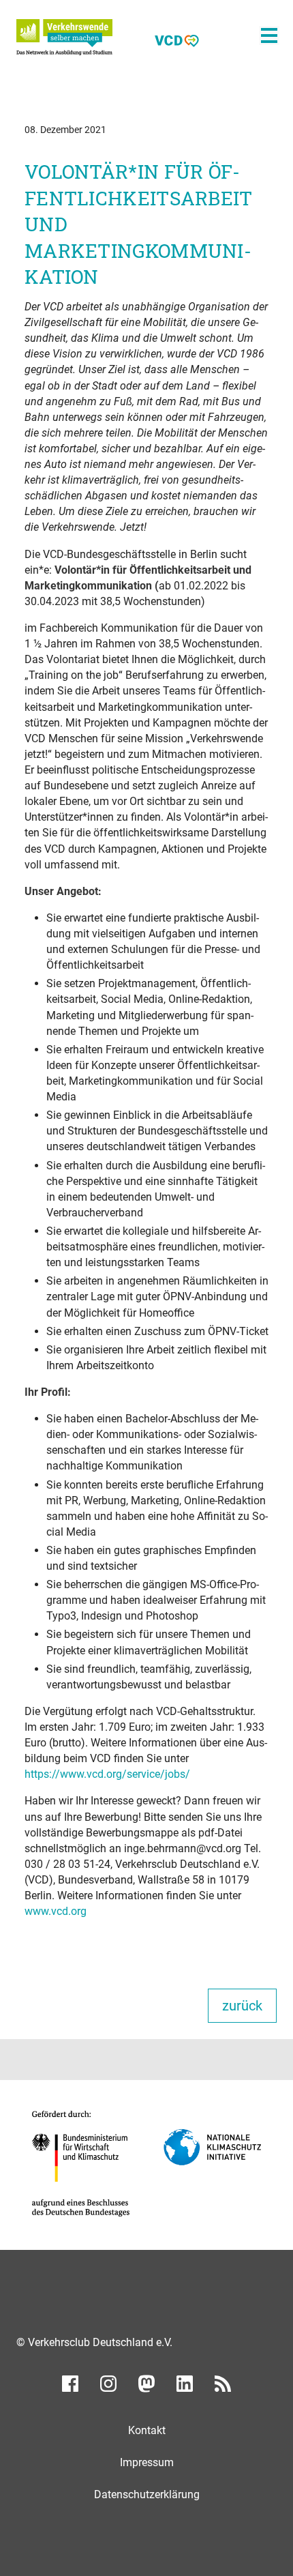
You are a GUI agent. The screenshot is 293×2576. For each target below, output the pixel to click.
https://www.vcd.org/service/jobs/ (107, 1774)
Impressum (147, 2462)
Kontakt (147, 2430)
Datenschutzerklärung (147, 2494)
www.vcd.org (56, 1911)
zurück (242, 2006)
